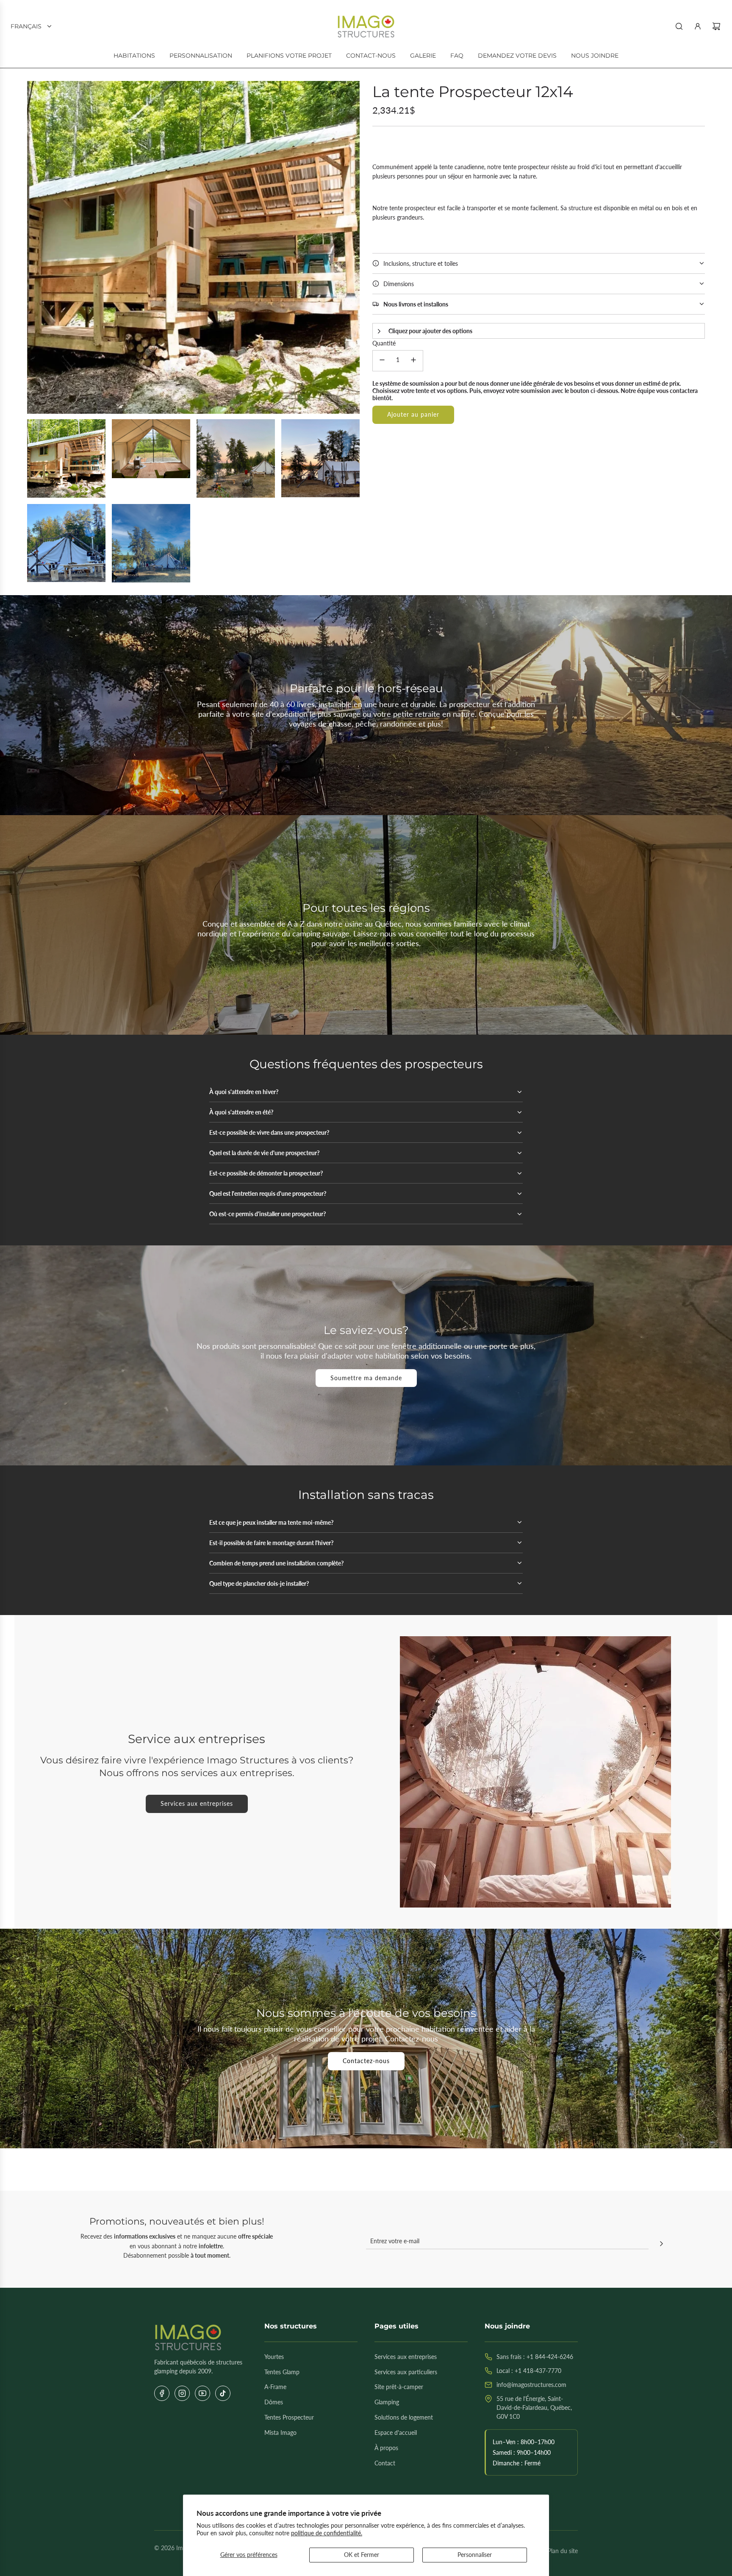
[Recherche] (679, 26)
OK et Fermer (362, 2555)
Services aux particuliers (406, 2372)
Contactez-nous (366, 2061)
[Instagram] (182, 2393)
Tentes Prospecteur (289, 2417)
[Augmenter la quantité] (413, 361)
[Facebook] (162, 2393)
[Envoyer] (661, 2245)
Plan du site (563, 2551)
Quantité (384, 343)
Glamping (387, 2402)
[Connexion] (698, 26)
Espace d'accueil (396, 2433)
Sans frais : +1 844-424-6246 (535, 2357)
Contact (385, 2463)
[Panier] (716, 26)
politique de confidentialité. (327, 2533)
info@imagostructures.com (531, 2385)
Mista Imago (280, 2433)
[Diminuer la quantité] (382, 361)
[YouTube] (202, 2393)
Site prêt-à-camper (399, 2387)
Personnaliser (475, 2555)
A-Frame (275, 2387)
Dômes (274, 2402)
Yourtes (274, 2357)
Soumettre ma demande (366, 1378)
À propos (386, 2448)
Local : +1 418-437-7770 (529, 2371)
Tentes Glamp (282, 2372)
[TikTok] (223, 2393)
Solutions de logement (404, 2417)
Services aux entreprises (197, 1803)
